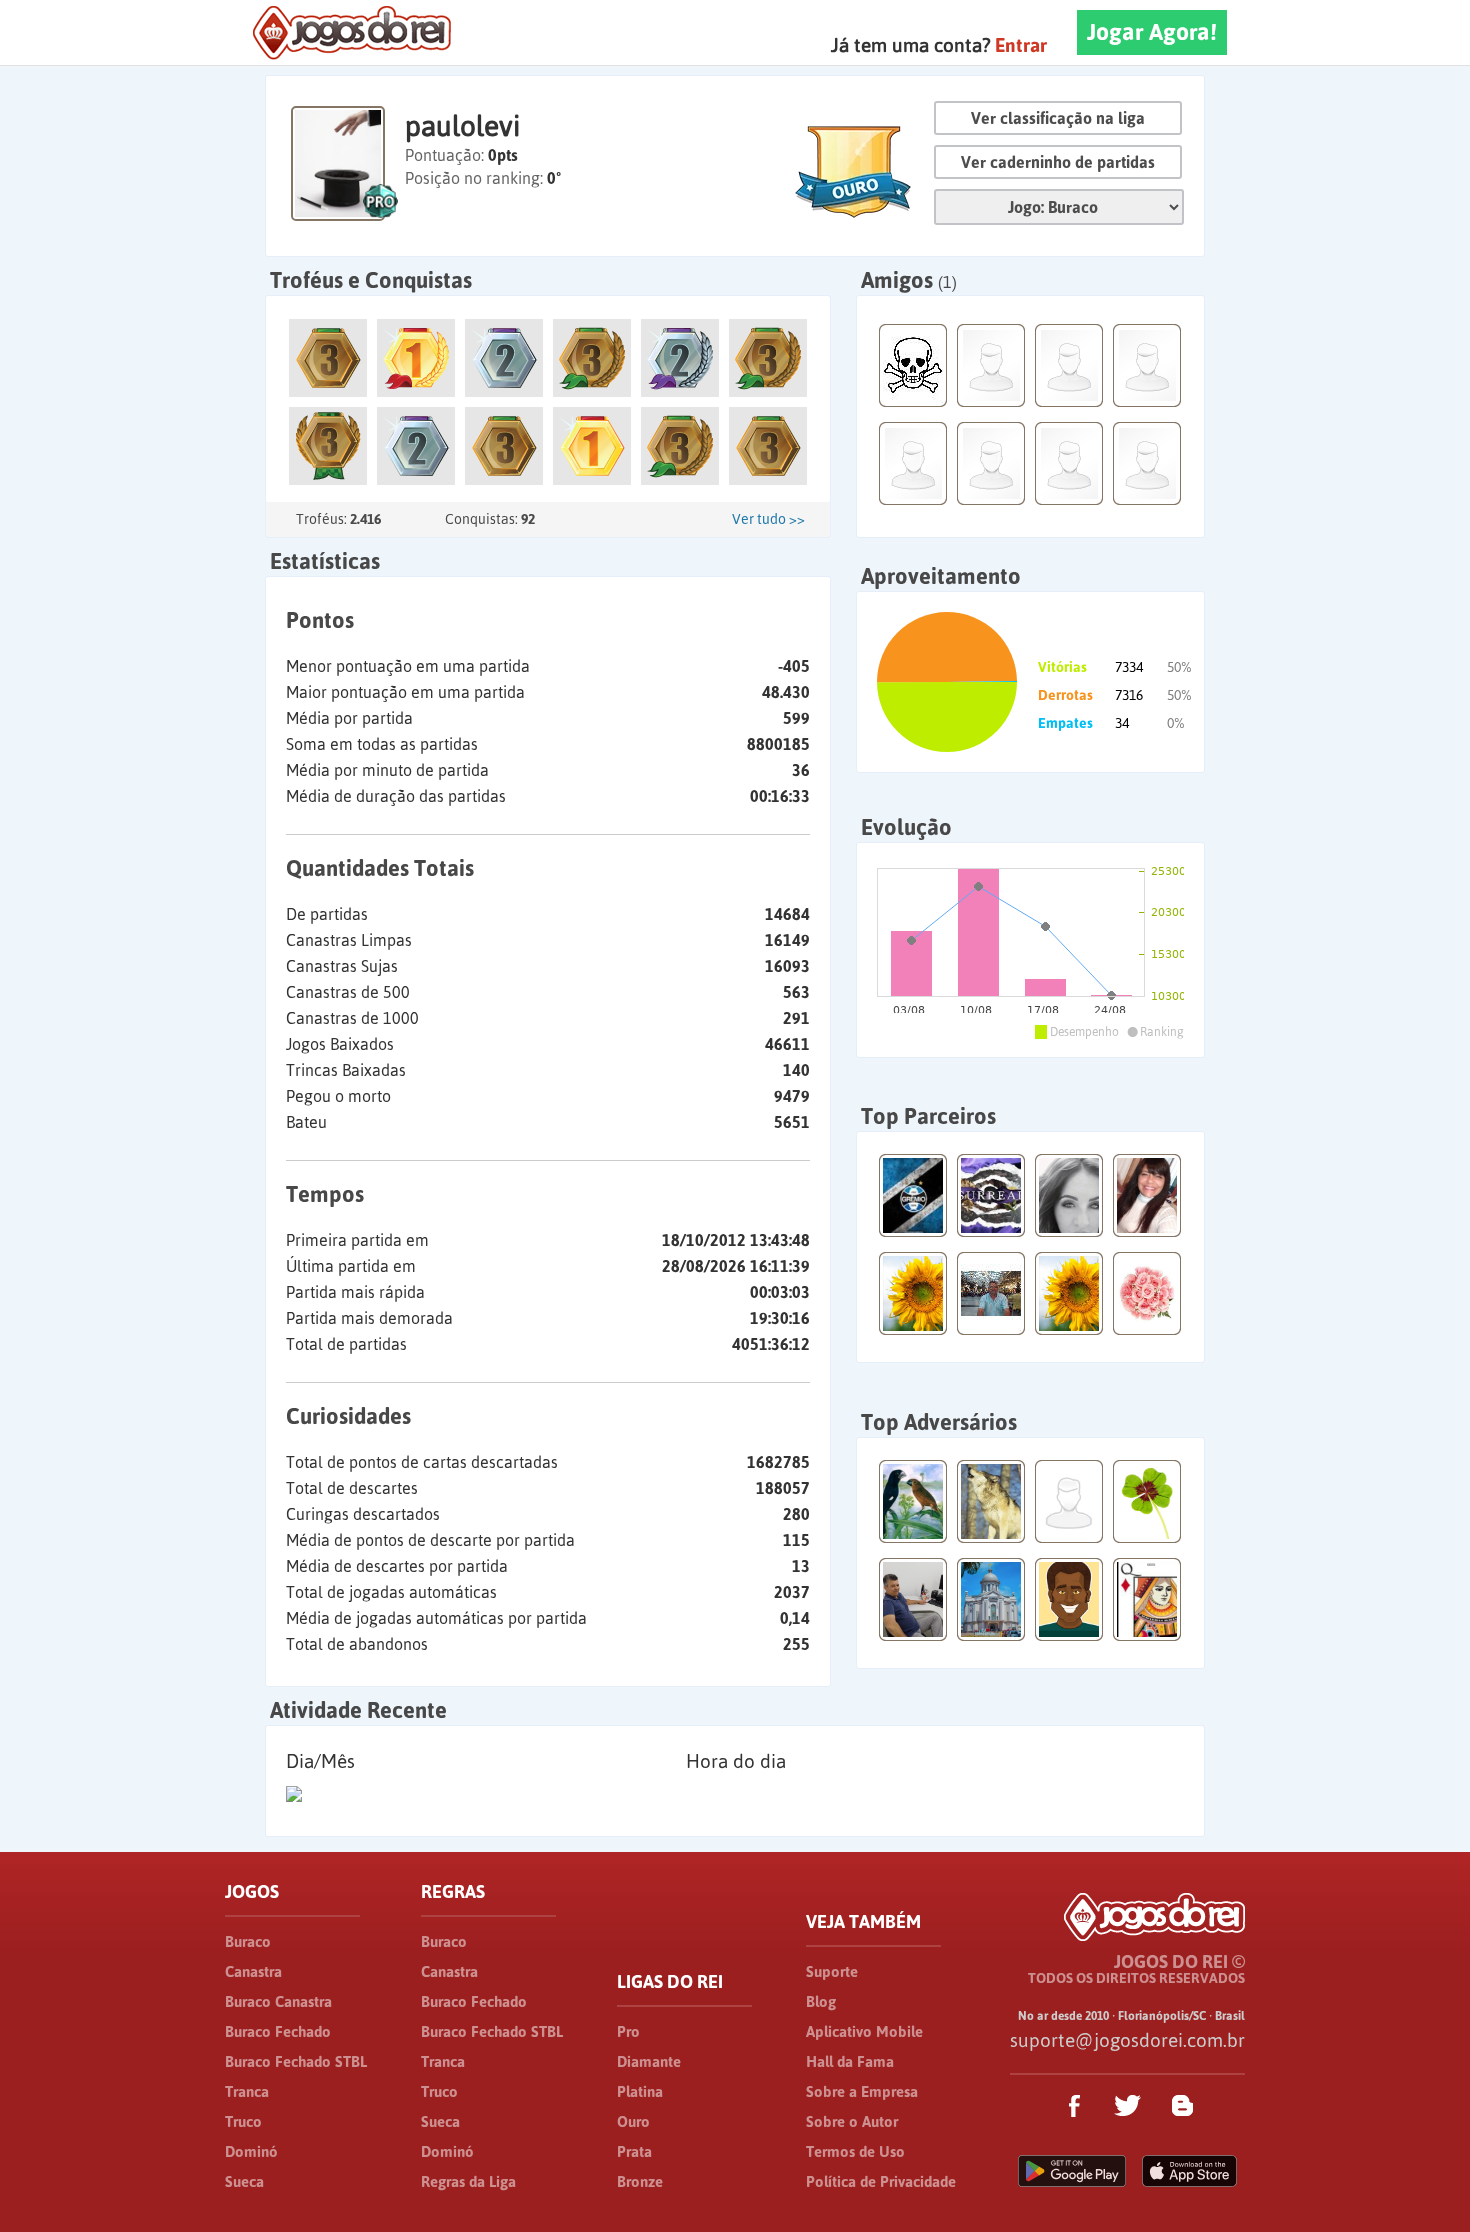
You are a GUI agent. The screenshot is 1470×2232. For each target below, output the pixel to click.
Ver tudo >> (768, 519)
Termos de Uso (855, 2151)
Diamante (649, 2061)
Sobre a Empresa (862, 2091)
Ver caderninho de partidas (1058, 162)
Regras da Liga (468, 2181)
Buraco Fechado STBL (296, 2061)
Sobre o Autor (852, 2121)
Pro (628, 2031)
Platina (640, 2091)
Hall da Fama (850, 2061)
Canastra (253, 1971)
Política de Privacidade (881, 2181)
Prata (634, 2151)
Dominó (251, 2151)
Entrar (1021, 45)
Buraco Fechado (278, 2031)
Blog (821, 2001)
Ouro (633, 2121)
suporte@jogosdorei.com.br (1127, 2040)
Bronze (640, 2181)
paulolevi (462, 126)
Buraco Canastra (278, 2001)
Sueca (244, 2181)
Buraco (248, 1941)
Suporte (832, 1971)
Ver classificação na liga (1058, 118)
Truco (243, 2121)
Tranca (247, 2091)
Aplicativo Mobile (864, 2031)
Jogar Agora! (1152, 32)
